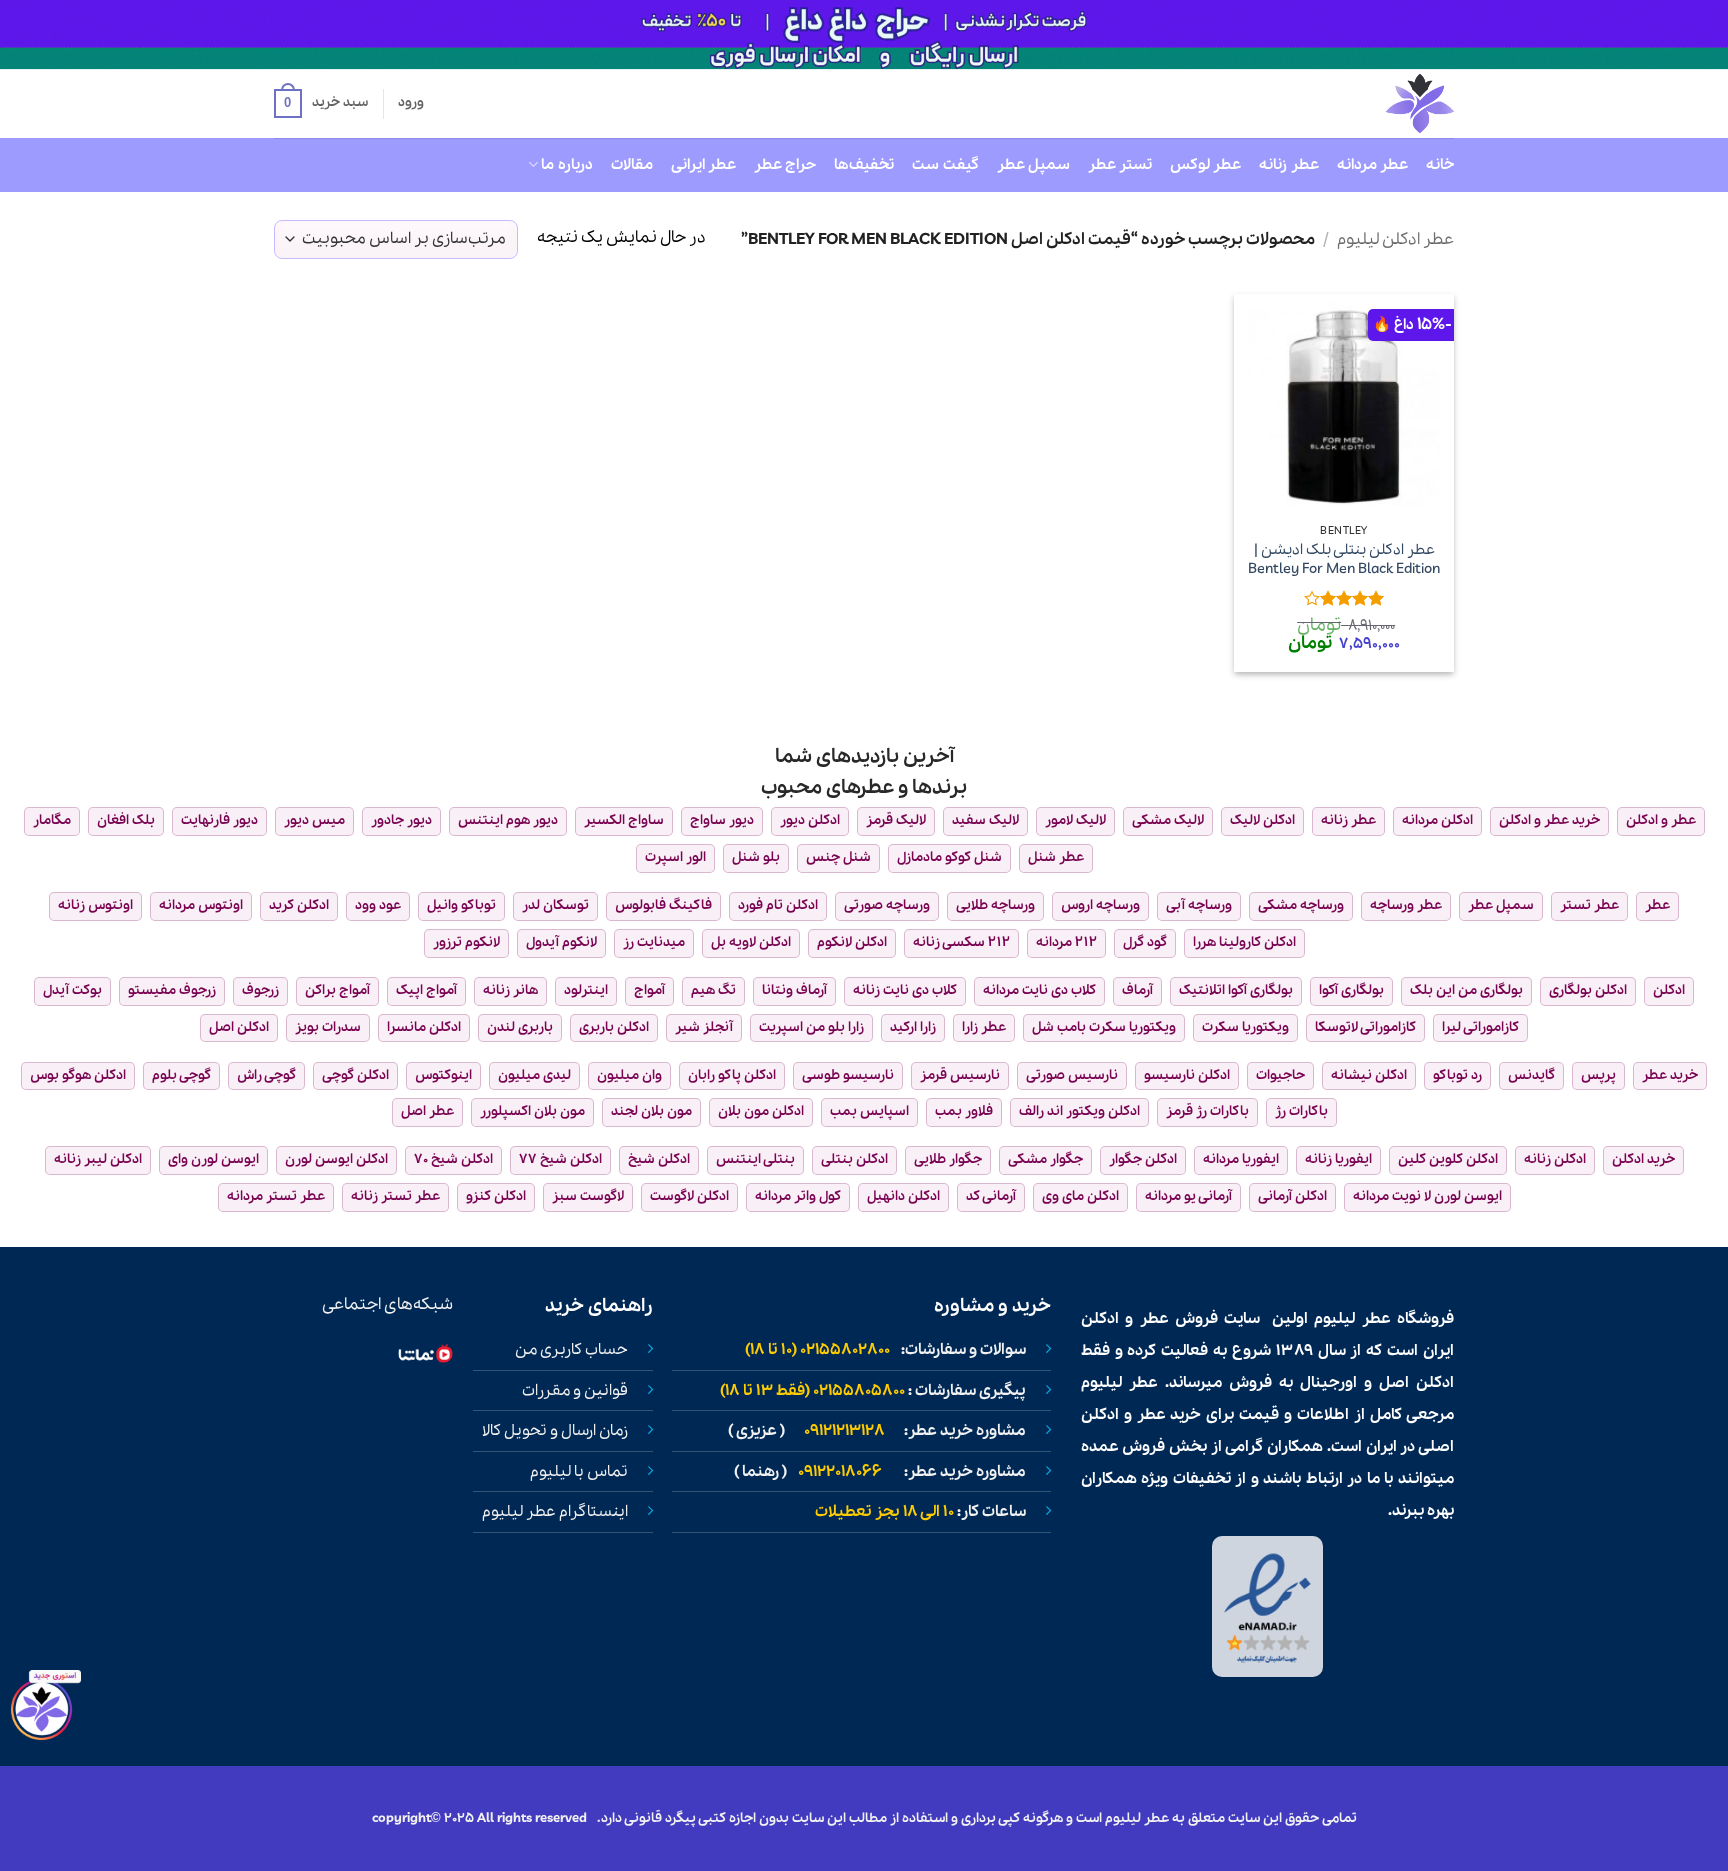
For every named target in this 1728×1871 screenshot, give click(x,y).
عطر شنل (1056, 857)
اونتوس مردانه (201, 905)
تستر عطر (1120, 165)
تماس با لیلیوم (579, 1472)
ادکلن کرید (299, 905)
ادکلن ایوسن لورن (336, 1159)
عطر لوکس (1205, 165)
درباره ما (566, 165)
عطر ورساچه (1406, 905)
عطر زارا (984, 1027)
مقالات (632, 165)
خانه (1440, 165)
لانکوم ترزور (466, 942)
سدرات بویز (328, 1027)
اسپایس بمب (869, 1111)
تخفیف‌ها (864, 165)
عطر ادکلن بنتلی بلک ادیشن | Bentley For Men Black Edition (1344, 559)
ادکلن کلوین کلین (1448, 1159)
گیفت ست (945, 165)
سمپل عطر (1033, 165)
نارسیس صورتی (1072, 1075)
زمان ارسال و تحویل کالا (555, 1431)
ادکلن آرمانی (1292, 1196)
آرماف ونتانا (794, 990)
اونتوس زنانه (95, 905)
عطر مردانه (1372, 165)
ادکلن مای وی (1080, 1196)
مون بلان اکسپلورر (532, 1111)
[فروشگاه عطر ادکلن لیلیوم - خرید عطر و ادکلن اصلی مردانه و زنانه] (1371, 103)
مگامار (52, 820)
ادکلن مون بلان (761, 1111)
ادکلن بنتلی (854, 1159)
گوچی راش (266, 1075)
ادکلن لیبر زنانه (98, 1159)
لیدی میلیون (534, 1075)
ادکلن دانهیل (903, 1196)
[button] (321, 104)
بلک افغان (126, 820)
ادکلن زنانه (1555, 1159)
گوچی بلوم (181, 1075)
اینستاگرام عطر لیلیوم (555, 1512)
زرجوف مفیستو (172, 990)
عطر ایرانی (703, 165)
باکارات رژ (1301, 1111)
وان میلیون (629, 1075)
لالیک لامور (1075, 820)
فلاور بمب (964, 1111)
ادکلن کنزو (496, 1196)
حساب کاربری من (571, 1350)
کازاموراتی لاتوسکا (1365, 1027)
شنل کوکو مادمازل (949, 857)
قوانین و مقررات (575, 1391)
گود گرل (1145, 942)
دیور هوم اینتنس (508, 820)
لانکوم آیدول (561, 942)
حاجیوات (1280, 1075)
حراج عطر (785, 165)
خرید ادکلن (1643, 1159)
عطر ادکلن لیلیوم (1395, 239)
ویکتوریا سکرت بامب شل (1104, 1027)
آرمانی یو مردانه (1188, 1196)
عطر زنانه (1288, 165)
